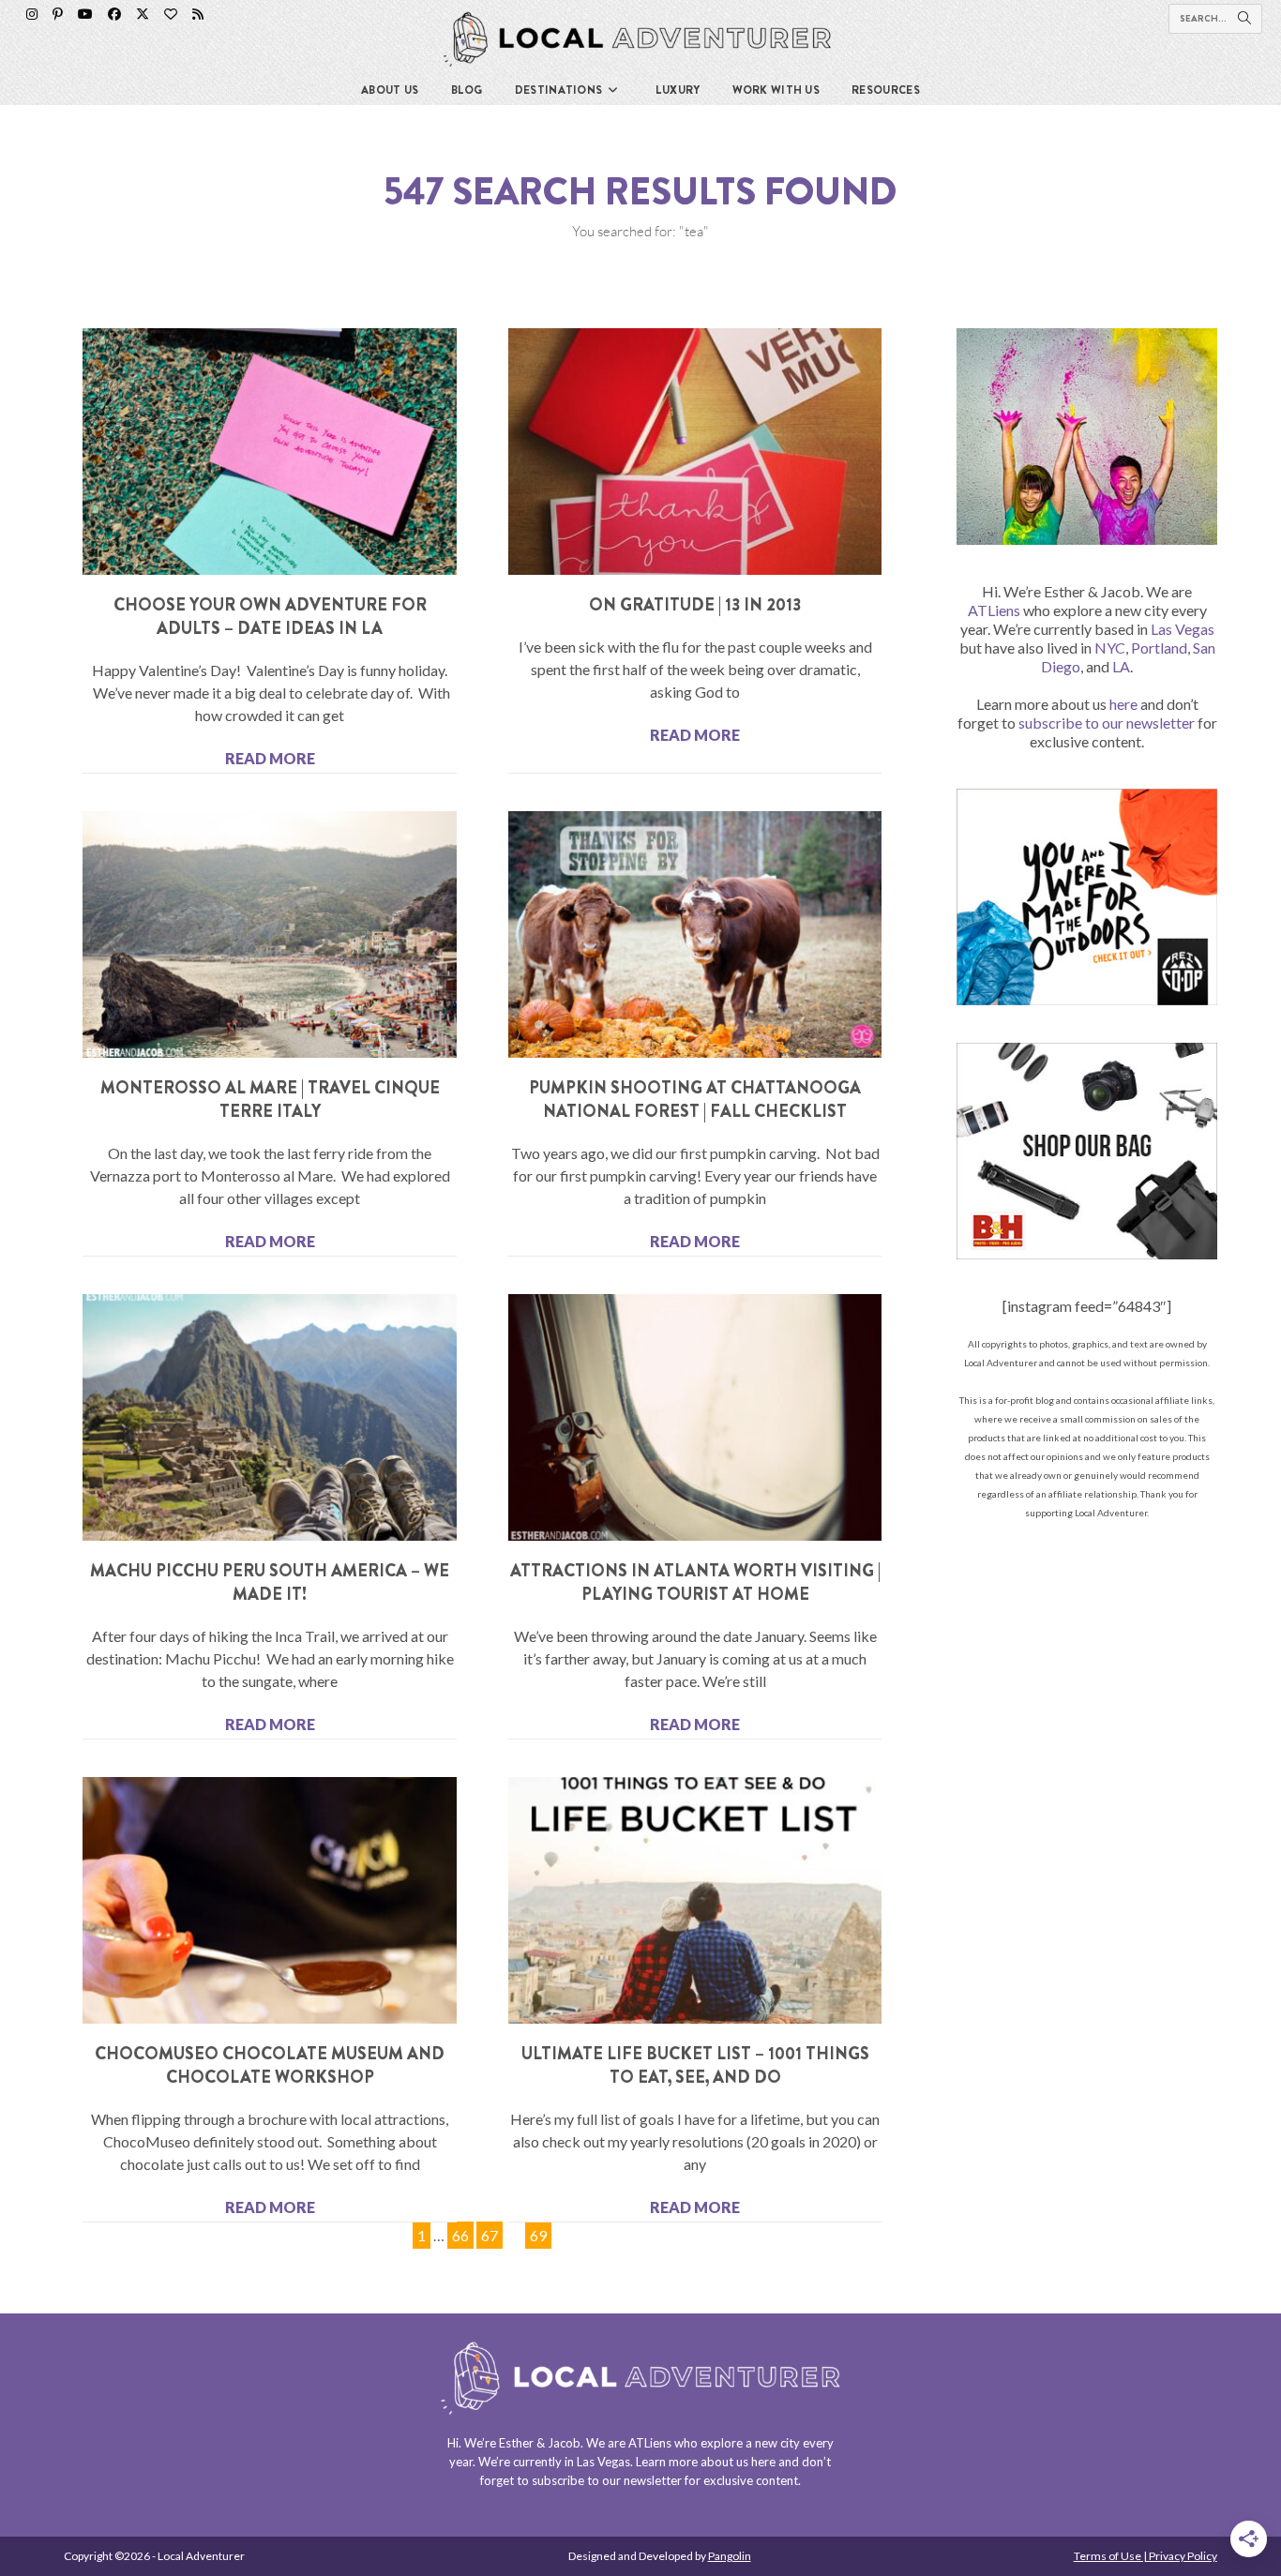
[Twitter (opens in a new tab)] (143, 14)
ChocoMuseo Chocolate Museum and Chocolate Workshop (270, 2065)
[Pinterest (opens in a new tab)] (58, 14)
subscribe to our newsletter (1107, 723)
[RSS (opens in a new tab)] (198, 14)
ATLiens (994, 610)
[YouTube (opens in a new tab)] (85, 14)
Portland (1159, 648)
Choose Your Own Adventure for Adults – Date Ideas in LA (270, 617)
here (1123, 704)
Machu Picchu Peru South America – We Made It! (270, 1582)
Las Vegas (1183, 629)
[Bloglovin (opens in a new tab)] (171, 14)
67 (489, 2233)
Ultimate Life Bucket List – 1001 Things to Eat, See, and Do (695, 2065)
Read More (270, 758)
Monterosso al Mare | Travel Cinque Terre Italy (270, 1100)
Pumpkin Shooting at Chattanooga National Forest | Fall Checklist (695, 1100)
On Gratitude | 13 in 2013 (695, 605)
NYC (1110, 648)
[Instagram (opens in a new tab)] (32, 14)
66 (460, 2233)
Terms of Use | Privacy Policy (1145, 2556)
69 (538, 2233)
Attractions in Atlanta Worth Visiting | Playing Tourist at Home (695, 1582)
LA (1121, 666)
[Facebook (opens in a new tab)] (114, 14)
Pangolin (730, 2556)
